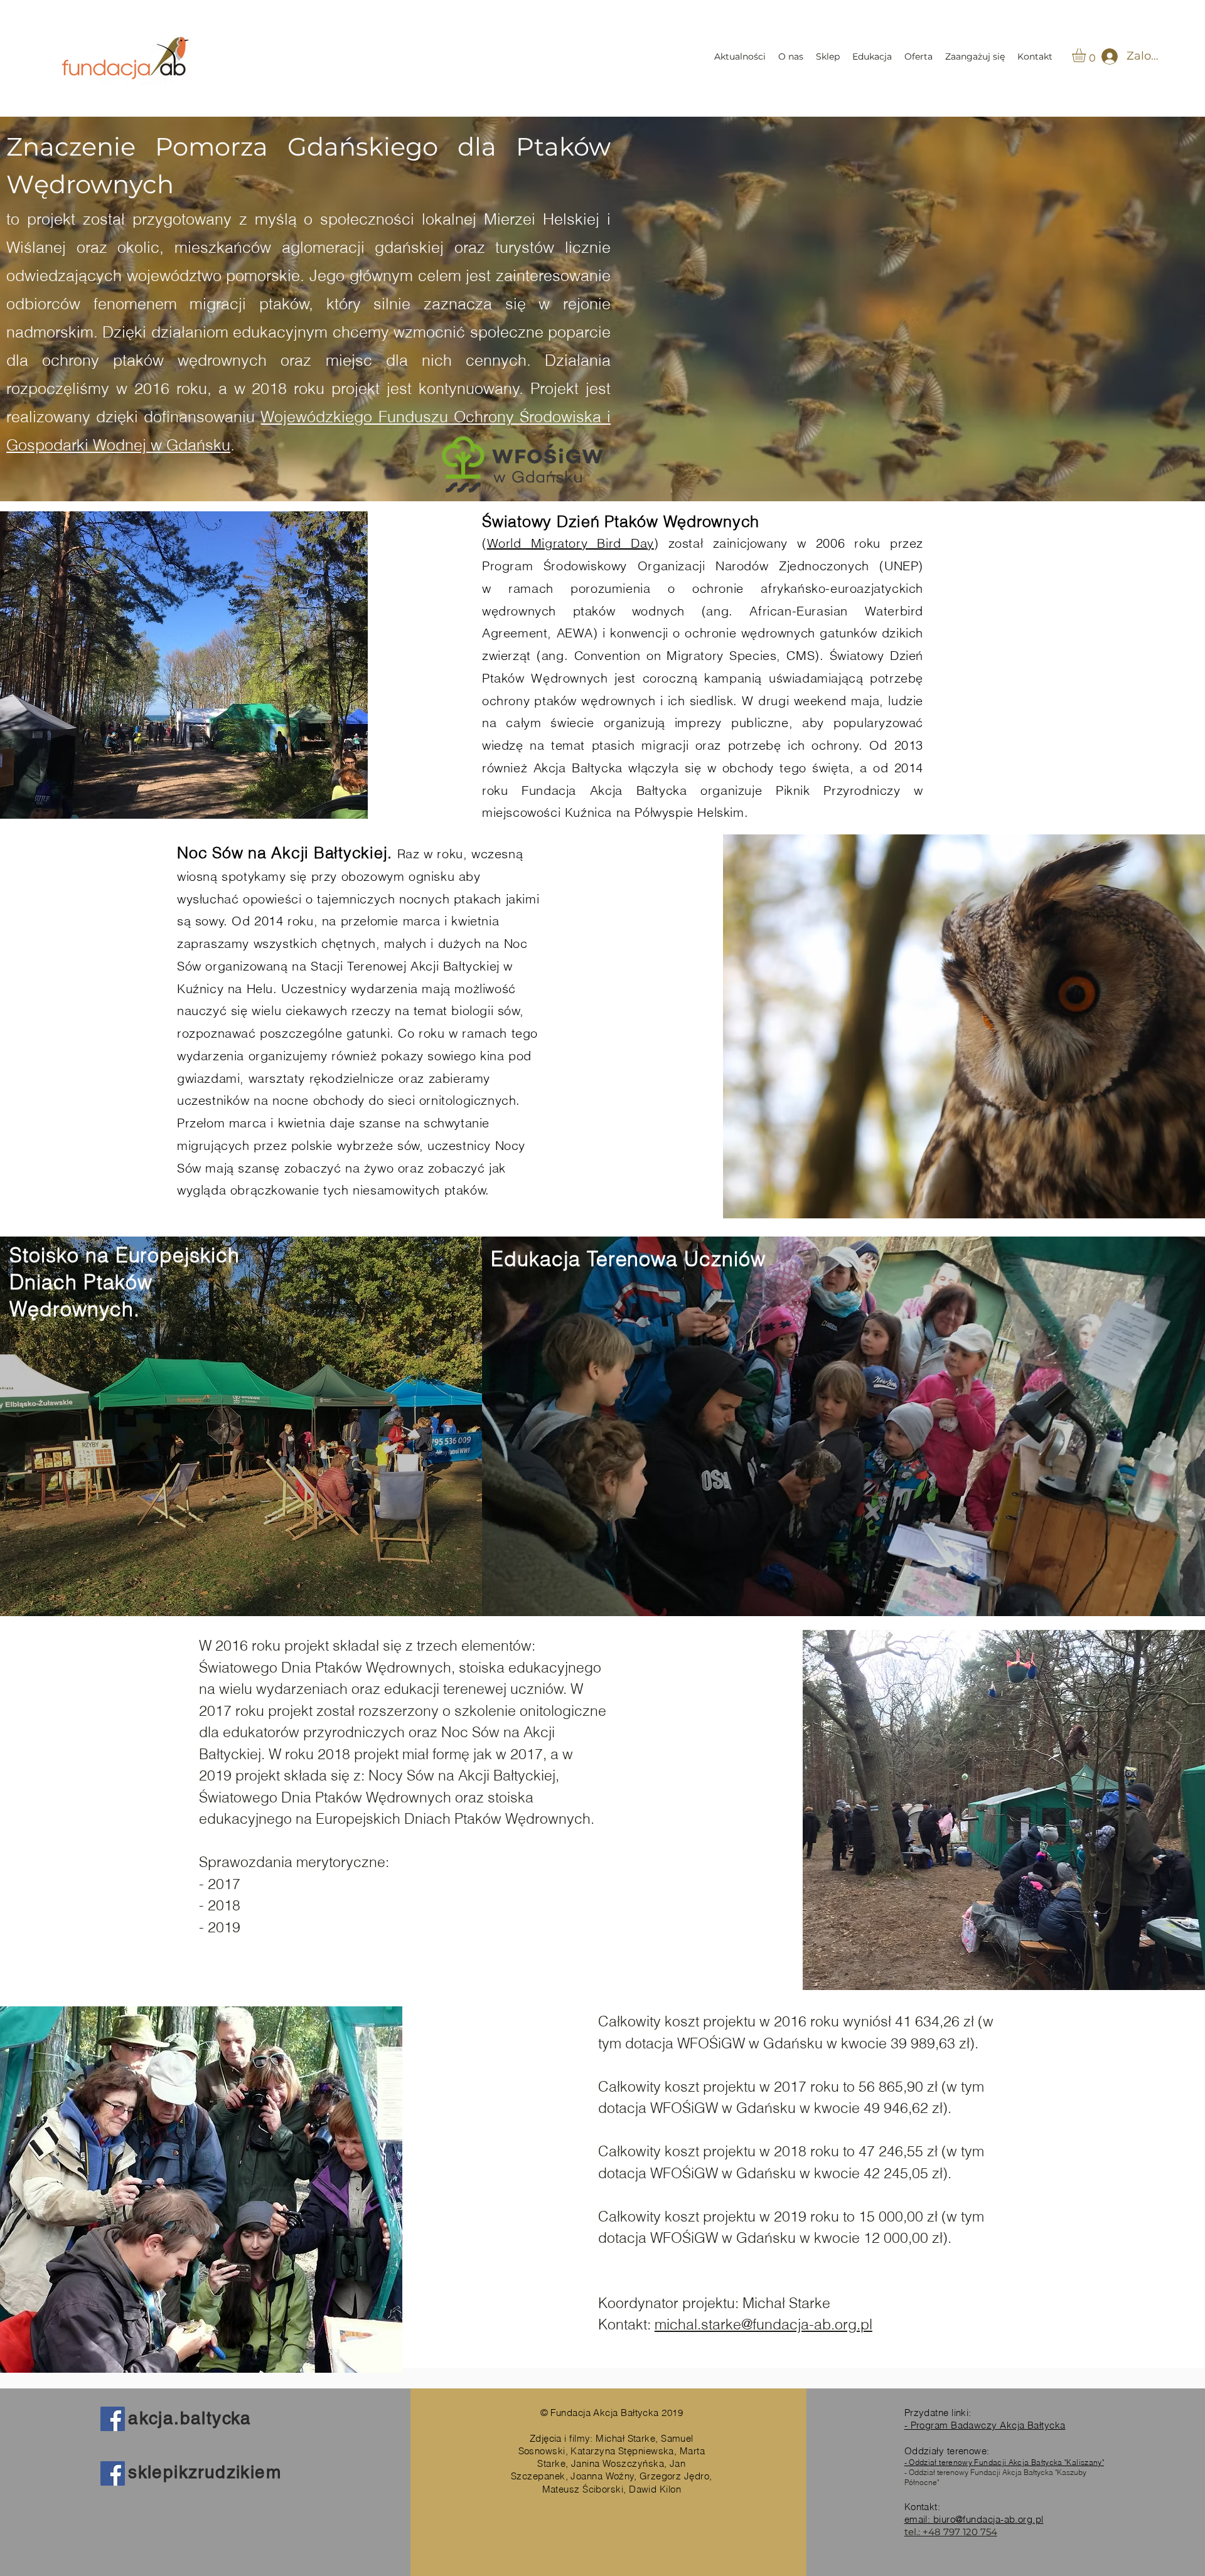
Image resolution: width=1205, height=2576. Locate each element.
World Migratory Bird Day (570, 543)
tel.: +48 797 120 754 (951, 2532)
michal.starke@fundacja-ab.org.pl (763, 2324)
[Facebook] (113, 2419)
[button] (1087, 55)
